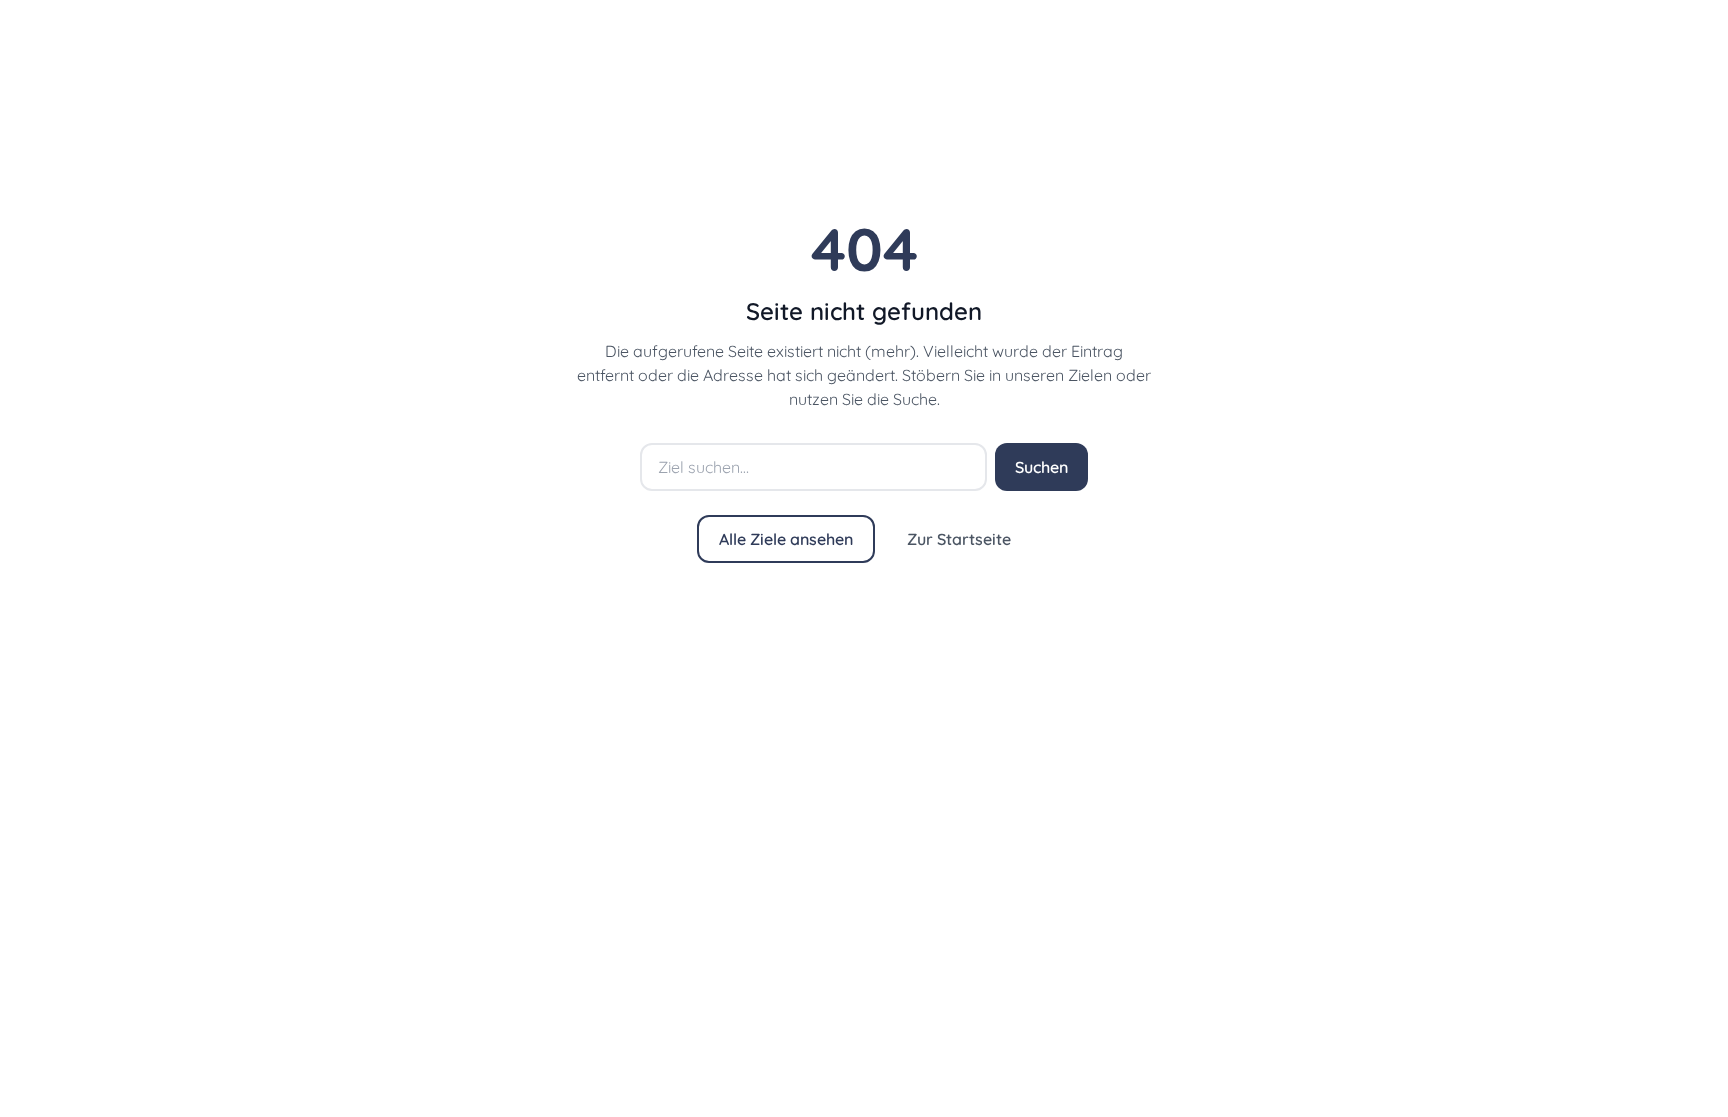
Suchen (1041, 467)
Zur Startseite (959, 539)
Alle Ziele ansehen (786, 539)
